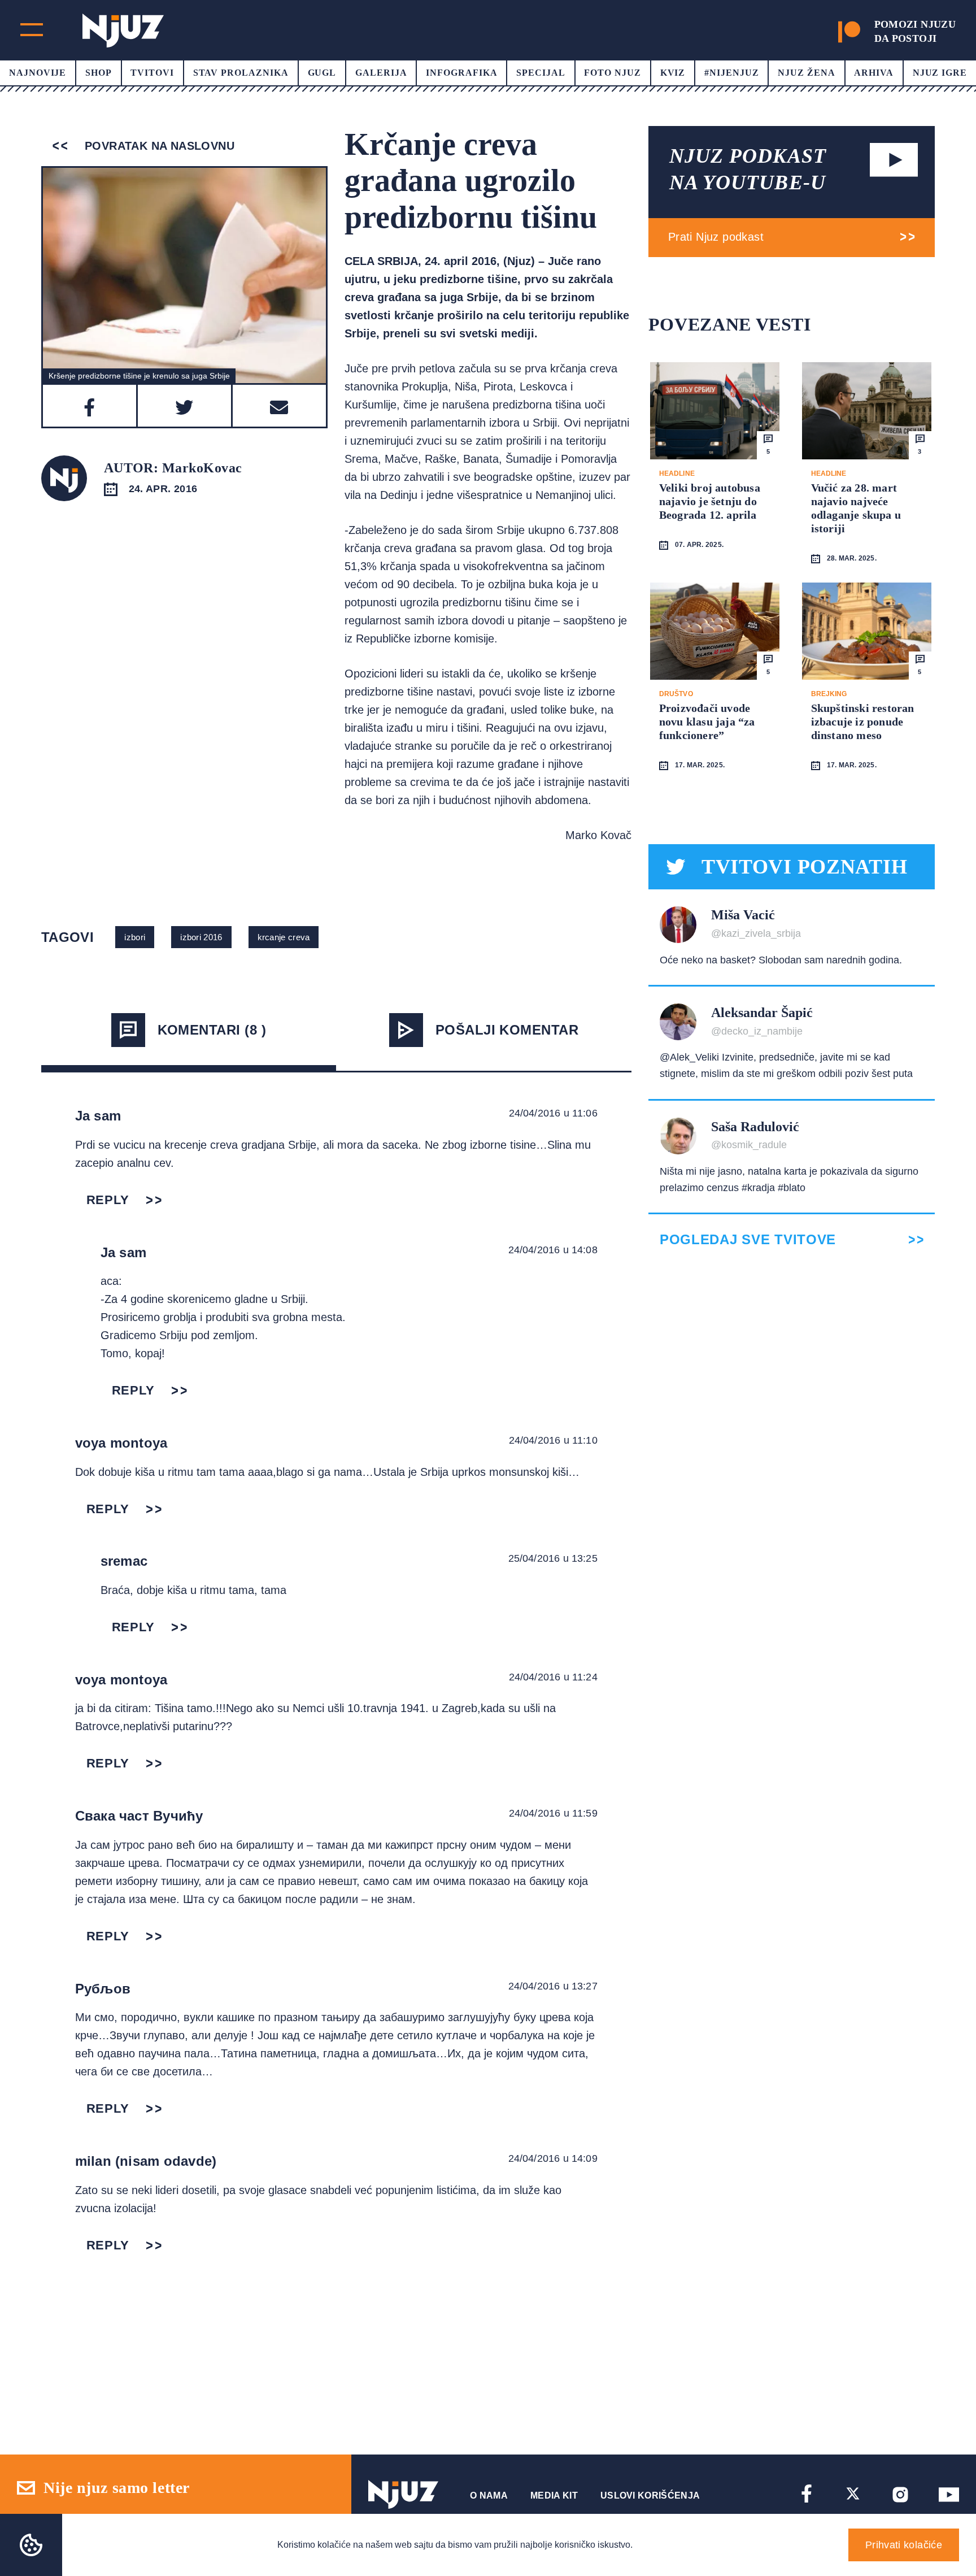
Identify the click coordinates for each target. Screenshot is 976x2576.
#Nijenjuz (732, 73)
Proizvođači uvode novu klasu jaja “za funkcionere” (707, 722)
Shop (99, 73)
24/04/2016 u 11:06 (553, 1113)
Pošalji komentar (507, 1030)
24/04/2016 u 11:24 (553, 1677)
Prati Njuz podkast (716, 237)
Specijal (541, 73)
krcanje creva (284, 937)
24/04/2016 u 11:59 (553, 1813)
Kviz (673, 73)
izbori (135, 937)
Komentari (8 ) (212, 1030)
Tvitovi (152, 73)
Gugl (322, 73)
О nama (489, 2495)
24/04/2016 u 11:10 (553, 1440)
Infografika (462, 73)
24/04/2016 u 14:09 (553, 2158)
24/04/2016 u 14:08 (553, 1250)
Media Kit (554, 2495)
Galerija (381, 73)
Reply (108, 1200)
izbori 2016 (201, 937)
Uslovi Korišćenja (650, 2495)
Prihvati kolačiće (904, 2545)
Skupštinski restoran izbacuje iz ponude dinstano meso (863, 722)
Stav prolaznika (241, 73)
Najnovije (38, 73)
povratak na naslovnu (158, 146)
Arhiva (874, 73)
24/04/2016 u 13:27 (553, 1986)
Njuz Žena (807, 73)
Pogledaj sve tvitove (748, 1240)
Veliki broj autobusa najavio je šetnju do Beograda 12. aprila (710, 501)
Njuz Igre (940, 73)
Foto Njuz (613, 73)
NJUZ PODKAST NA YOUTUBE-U (748, 169)
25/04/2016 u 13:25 (553, 1558)
